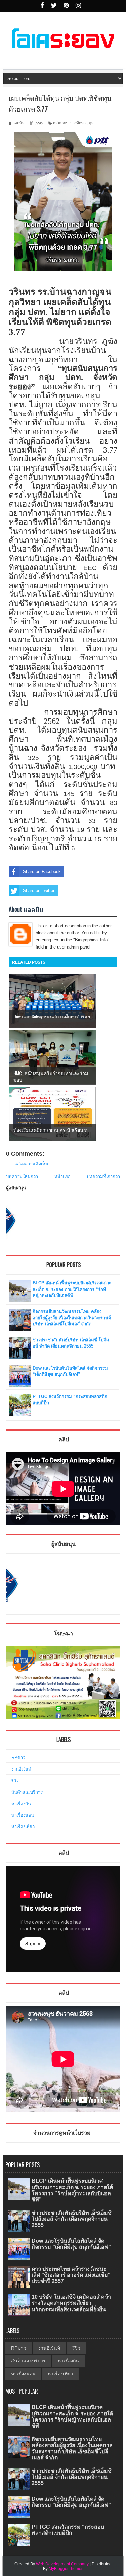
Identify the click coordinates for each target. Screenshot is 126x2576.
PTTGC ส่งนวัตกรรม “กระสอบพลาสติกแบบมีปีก (68, 2530)
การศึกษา (78, 123)
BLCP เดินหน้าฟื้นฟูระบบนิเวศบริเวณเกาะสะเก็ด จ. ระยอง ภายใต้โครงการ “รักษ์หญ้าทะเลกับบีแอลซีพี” (72, 1289)
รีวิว (15, 1781)
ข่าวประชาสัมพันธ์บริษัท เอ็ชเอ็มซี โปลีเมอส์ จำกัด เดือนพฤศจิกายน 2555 (72, 2219)
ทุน (91, 123)
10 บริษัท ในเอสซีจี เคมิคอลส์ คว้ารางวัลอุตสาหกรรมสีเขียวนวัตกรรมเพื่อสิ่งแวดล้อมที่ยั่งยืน (71, 2303)
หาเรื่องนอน (23, 1815)
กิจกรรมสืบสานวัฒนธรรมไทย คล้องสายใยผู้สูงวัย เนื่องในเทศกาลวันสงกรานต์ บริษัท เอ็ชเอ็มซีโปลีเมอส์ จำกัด (72, 1318)
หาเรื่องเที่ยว (23, 1827)
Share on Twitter (39, 891)
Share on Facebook (42, 871)
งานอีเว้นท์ (21, 1769)
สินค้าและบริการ (27, 1792)
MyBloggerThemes (66, 2569)
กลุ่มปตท (60, 123)
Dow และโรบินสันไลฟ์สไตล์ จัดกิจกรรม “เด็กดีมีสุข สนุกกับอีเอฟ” (71, 2244)
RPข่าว (18, 1758)
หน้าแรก (62, 1176)
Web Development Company (62, 2564)
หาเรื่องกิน (21, 1804)
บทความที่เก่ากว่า (103, 1176)
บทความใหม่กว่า (22, 1176)
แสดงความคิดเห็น (31, 1164)
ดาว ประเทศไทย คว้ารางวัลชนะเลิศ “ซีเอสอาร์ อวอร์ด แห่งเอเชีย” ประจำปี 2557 (71, 2275)
